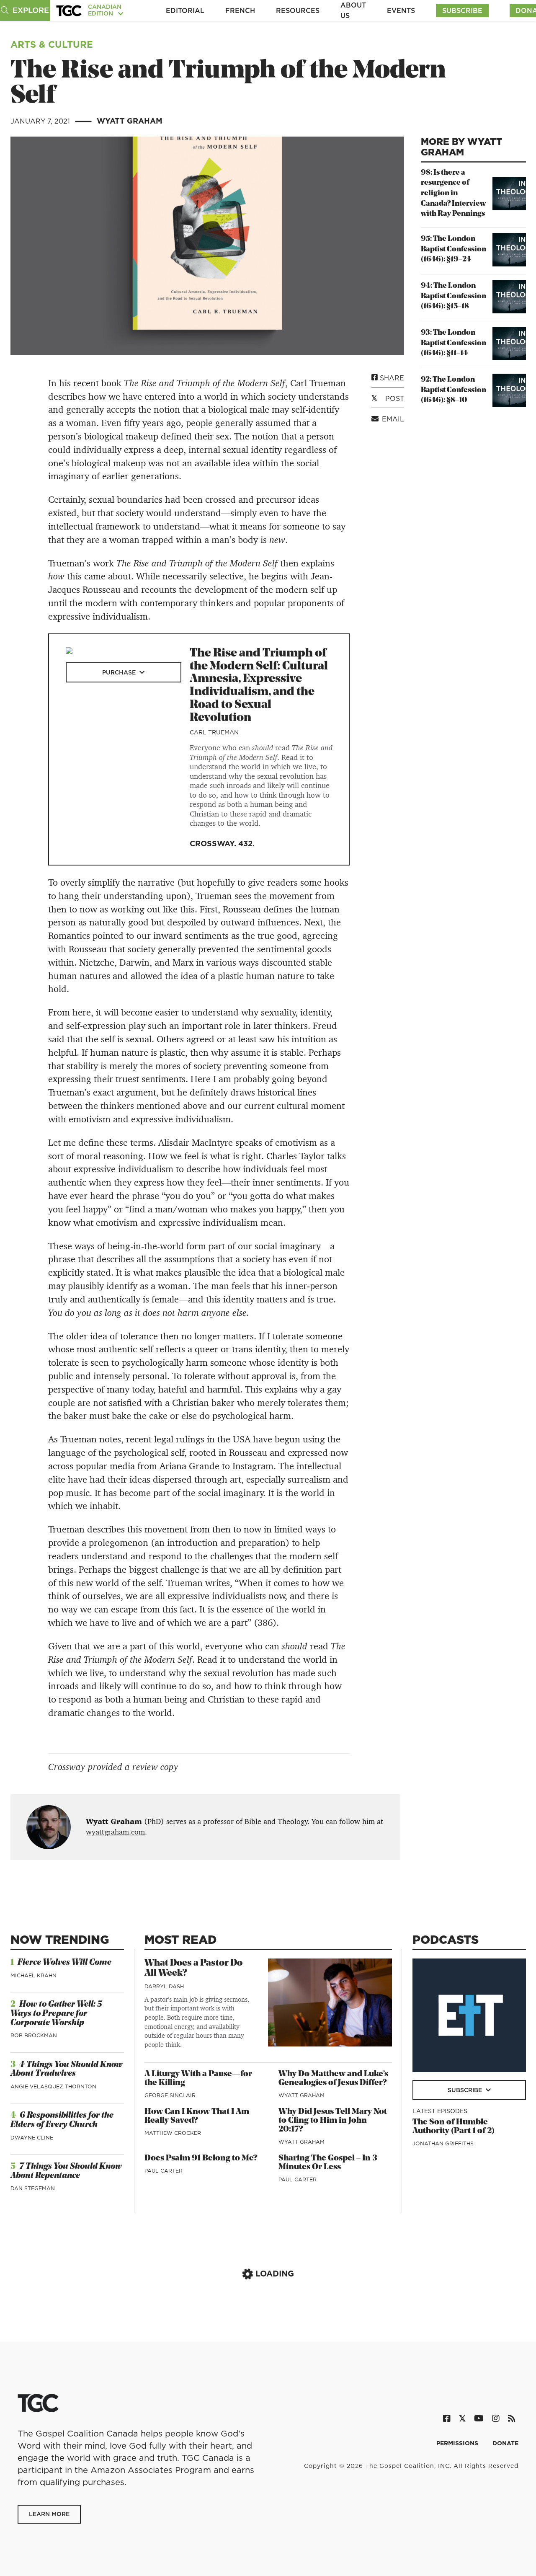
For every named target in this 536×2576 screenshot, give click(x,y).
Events (401, 10)
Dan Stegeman (33, 2188)
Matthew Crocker (173, 2133)
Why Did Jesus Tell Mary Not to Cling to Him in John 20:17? (333, 2121)
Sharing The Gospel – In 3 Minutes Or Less (328, 2163)
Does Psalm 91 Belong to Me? (201, 2158)
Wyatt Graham (130, 121)
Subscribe (462, 10)
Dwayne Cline (32, 2138)
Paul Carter (164, 2171)
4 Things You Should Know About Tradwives (67, 2070)
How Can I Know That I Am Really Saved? (197, 2116)
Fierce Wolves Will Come (64, 1963)
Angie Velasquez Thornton (53, 2086)
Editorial (185, 10)
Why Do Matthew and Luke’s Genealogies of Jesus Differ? (333, 2079)
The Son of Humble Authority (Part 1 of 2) (454, 2127)
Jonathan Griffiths (443, 2143)
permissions (458, 2443)
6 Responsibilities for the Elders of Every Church (62, 2120)
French (240, 10)
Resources (298, 10)
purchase (120, 672)
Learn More (49, 2514)
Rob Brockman (34, 2035)
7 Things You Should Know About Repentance (66, 2171)
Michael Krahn (33, 1975)
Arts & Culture (52, 44)
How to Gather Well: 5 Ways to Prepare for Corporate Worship (56, 2014)
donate (505, 2443)
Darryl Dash (164, 1986)
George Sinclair (170, 2095)
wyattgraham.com (115, 1832)
